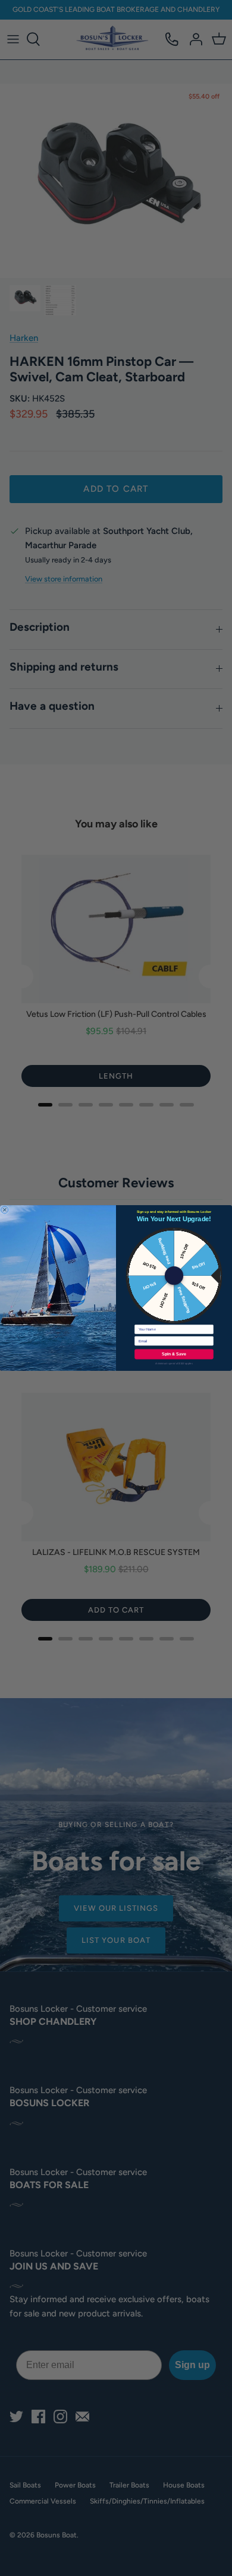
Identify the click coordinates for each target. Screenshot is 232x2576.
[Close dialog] (5, 1210)
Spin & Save (174, 1354)
